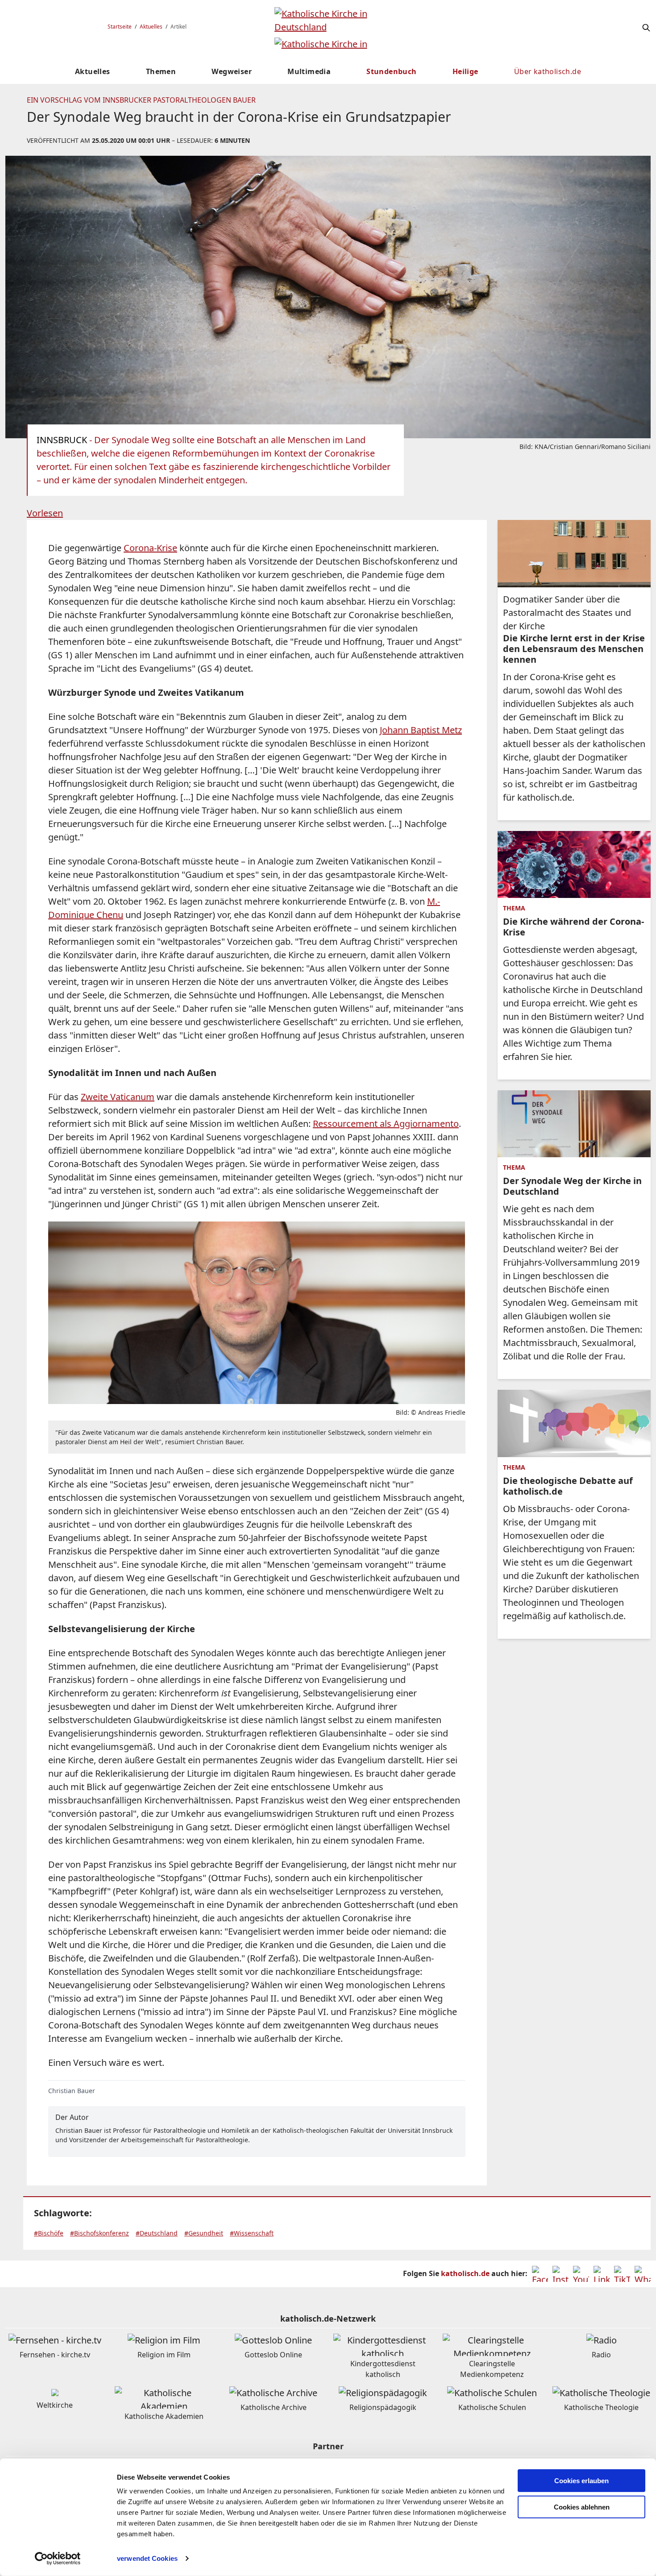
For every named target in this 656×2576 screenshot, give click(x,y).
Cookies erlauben (581, 2481)
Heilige (465, 71)
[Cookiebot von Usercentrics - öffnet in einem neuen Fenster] (58, 2559)
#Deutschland (157, 2233)
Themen (161, 71)
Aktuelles (151, 27)
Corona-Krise (150, 548)
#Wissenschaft (252, 2233)
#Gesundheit (204, 2233)
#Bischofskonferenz (100, 2233)
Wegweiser (232, 71)
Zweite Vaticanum (118, 1097)
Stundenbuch (391, 71)
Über (548, 71)
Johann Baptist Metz (421, 730)
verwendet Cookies (147, 2558)
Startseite (120, 27)
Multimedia (309, 71)
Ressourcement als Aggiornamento (386, 1124)
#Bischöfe (49, 2233)
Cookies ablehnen (582, 2507)
